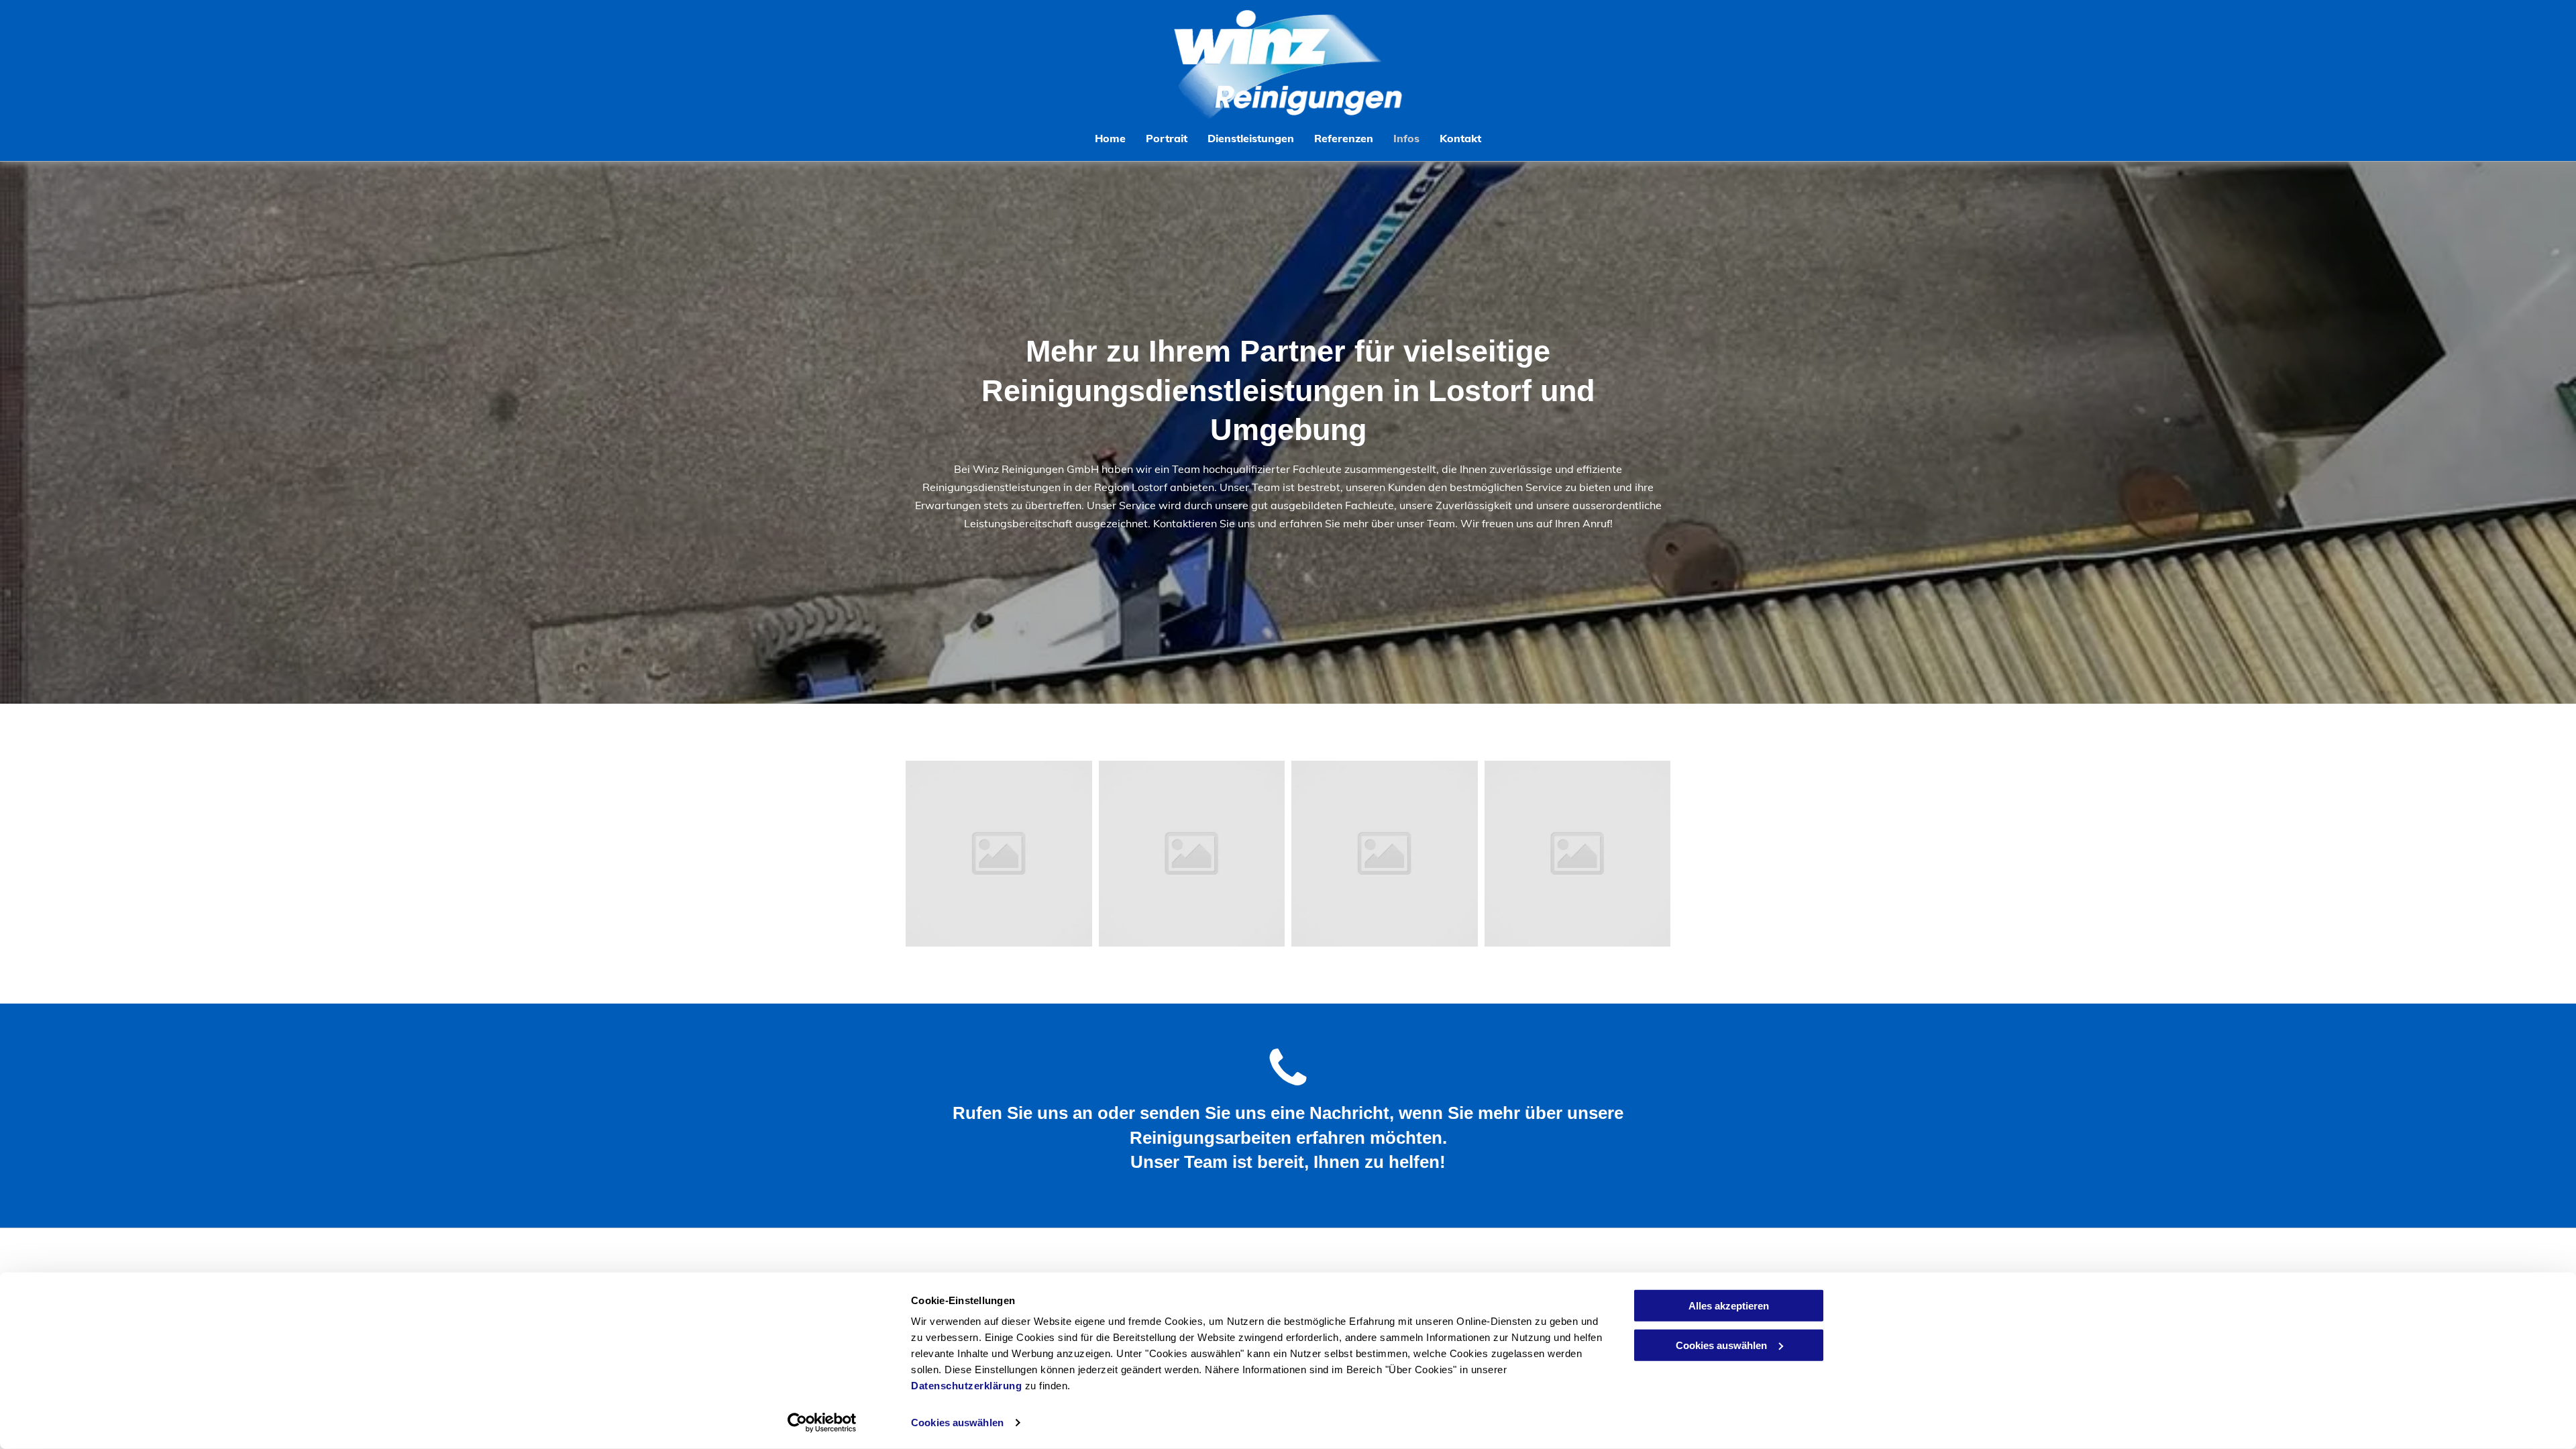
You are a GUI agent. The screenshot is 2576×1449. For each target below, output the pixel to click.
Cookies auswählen (957, 1423)
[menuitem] (1110, 139)
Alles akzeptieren (1729, 1306)
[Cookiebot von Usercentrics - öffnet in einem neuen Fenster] (822, 1423)
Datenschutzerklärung (966, 1386)
